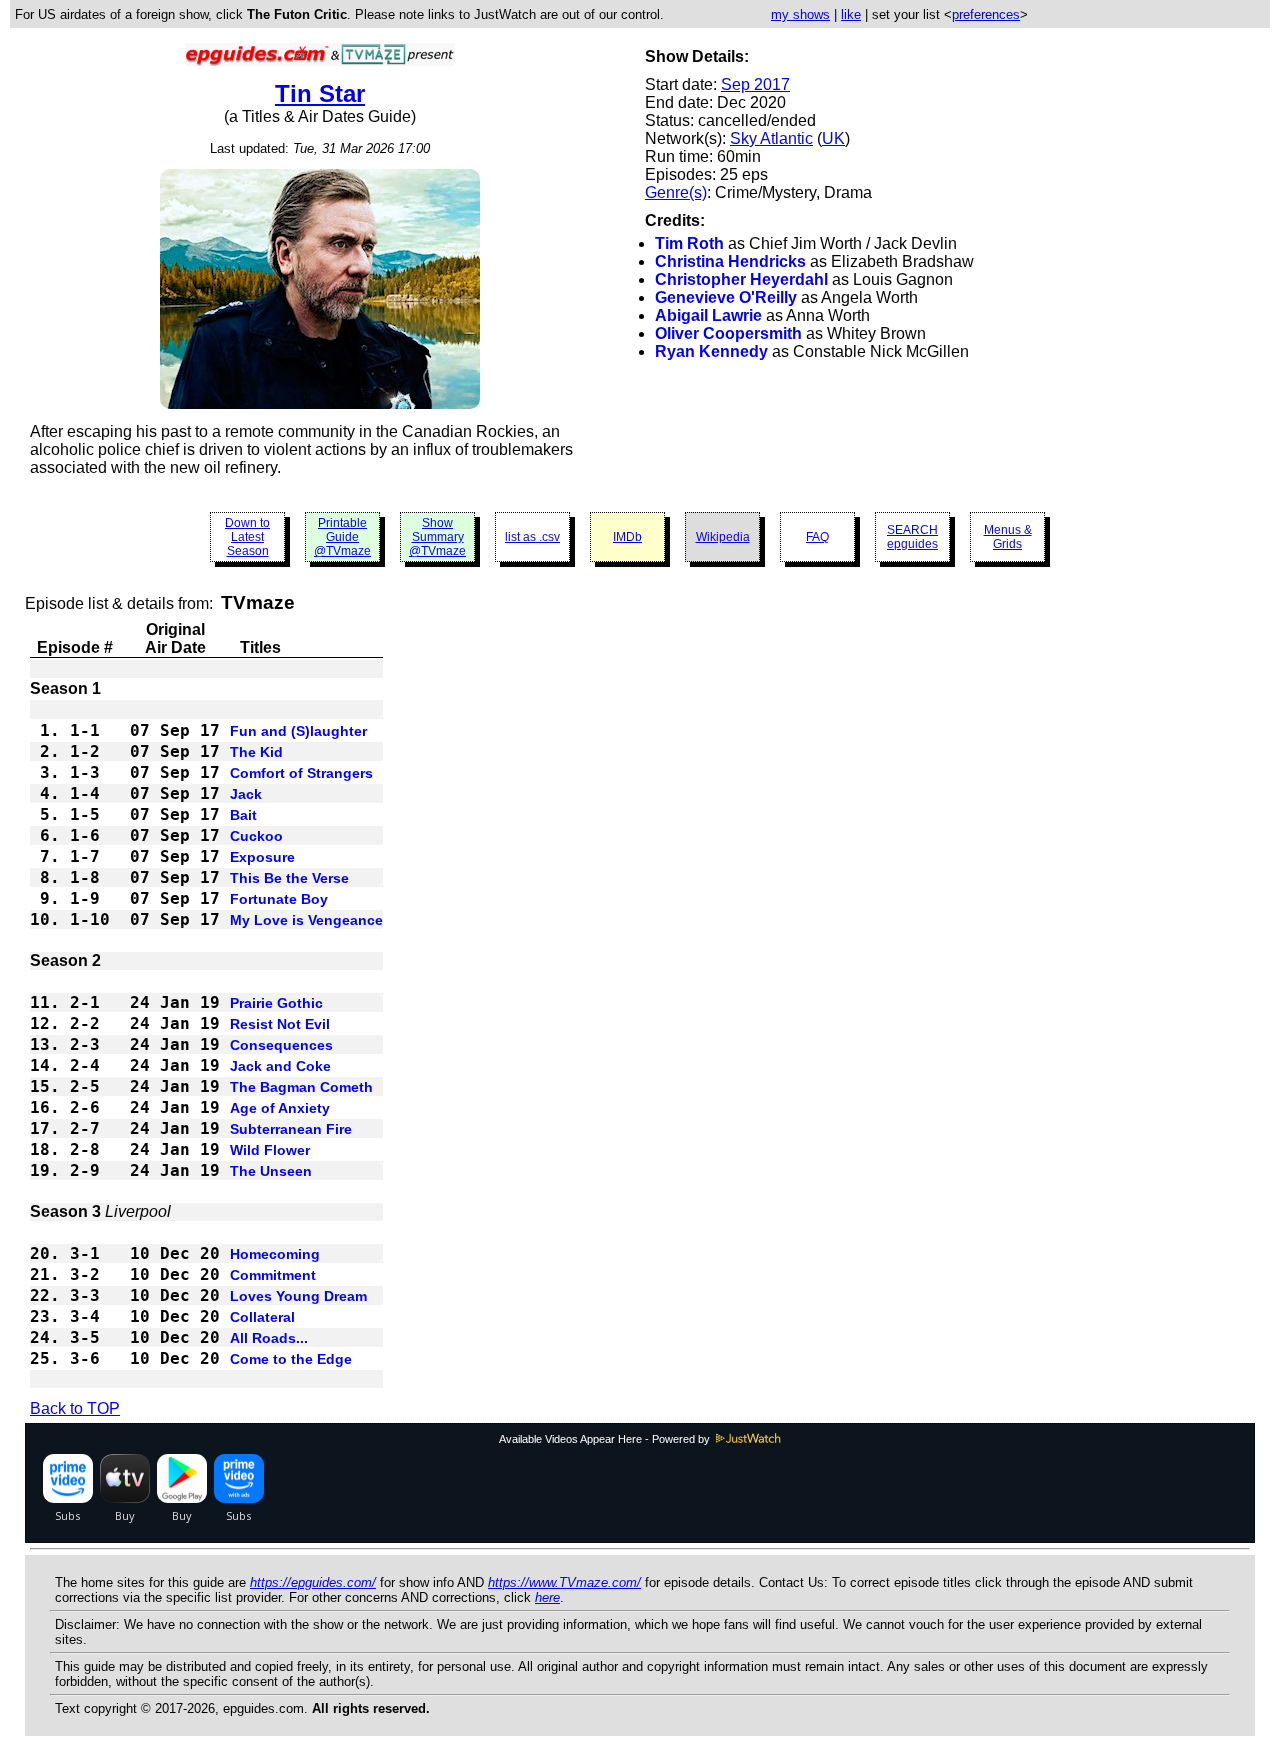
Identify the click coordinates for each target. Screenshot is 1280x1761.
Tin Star (320, 93)
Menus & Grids (1008, 537)
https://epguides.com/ (313, 1582)
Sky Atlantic (771, 138)
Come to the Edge (291, 1359)
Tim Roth (689, 243)
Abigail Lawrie (708, 315)
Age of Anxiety (280, 1108)
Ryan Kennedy (711, 351)
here (547, 1597)
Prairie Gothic (276, 1003)
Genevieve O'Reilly (726, 297)
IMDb (627, 537)
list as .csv (532, 537)
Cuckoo (256, 836)
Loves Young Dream (298, 1296)
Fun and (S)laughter (298, 731)
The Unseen (271, 1171)
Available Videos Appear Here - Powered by (606, 1439)
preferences (986, 14)
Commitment (273, 1275)
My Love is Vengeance (306, 920)
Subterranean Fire (291, 1129)
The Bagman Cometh (301, 1087)
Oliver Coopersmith (728, 333)
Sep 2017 (755, 84)
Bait (243, 815)
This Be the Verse (289, 878)
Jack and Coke (280, 1066)
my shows (800, 14)
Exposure (262, 857)
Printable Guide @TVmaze (342, 537)
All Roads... (269, 1338)
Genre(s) (676, 192)
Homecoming (275, 1254)
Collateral (262, 1317)
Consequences (281, 1045)
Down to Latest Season (247, 537)
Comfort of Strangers (301, 773)
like (851, 14)
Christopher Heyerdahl (741, 279)
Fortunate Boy (279, 899)
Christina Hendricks (730, 261)
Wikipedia (723, 537)
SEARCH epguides (912, 537)
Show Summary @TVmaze (437, 537)
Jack (246, 794)
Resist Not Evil (280, 1024)
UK (833, 138)
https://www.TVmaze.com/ (564, 1582)
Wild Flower (270, 1150)
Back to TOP (75, 1408)
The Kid (256, 752)
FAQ (817, 537)
